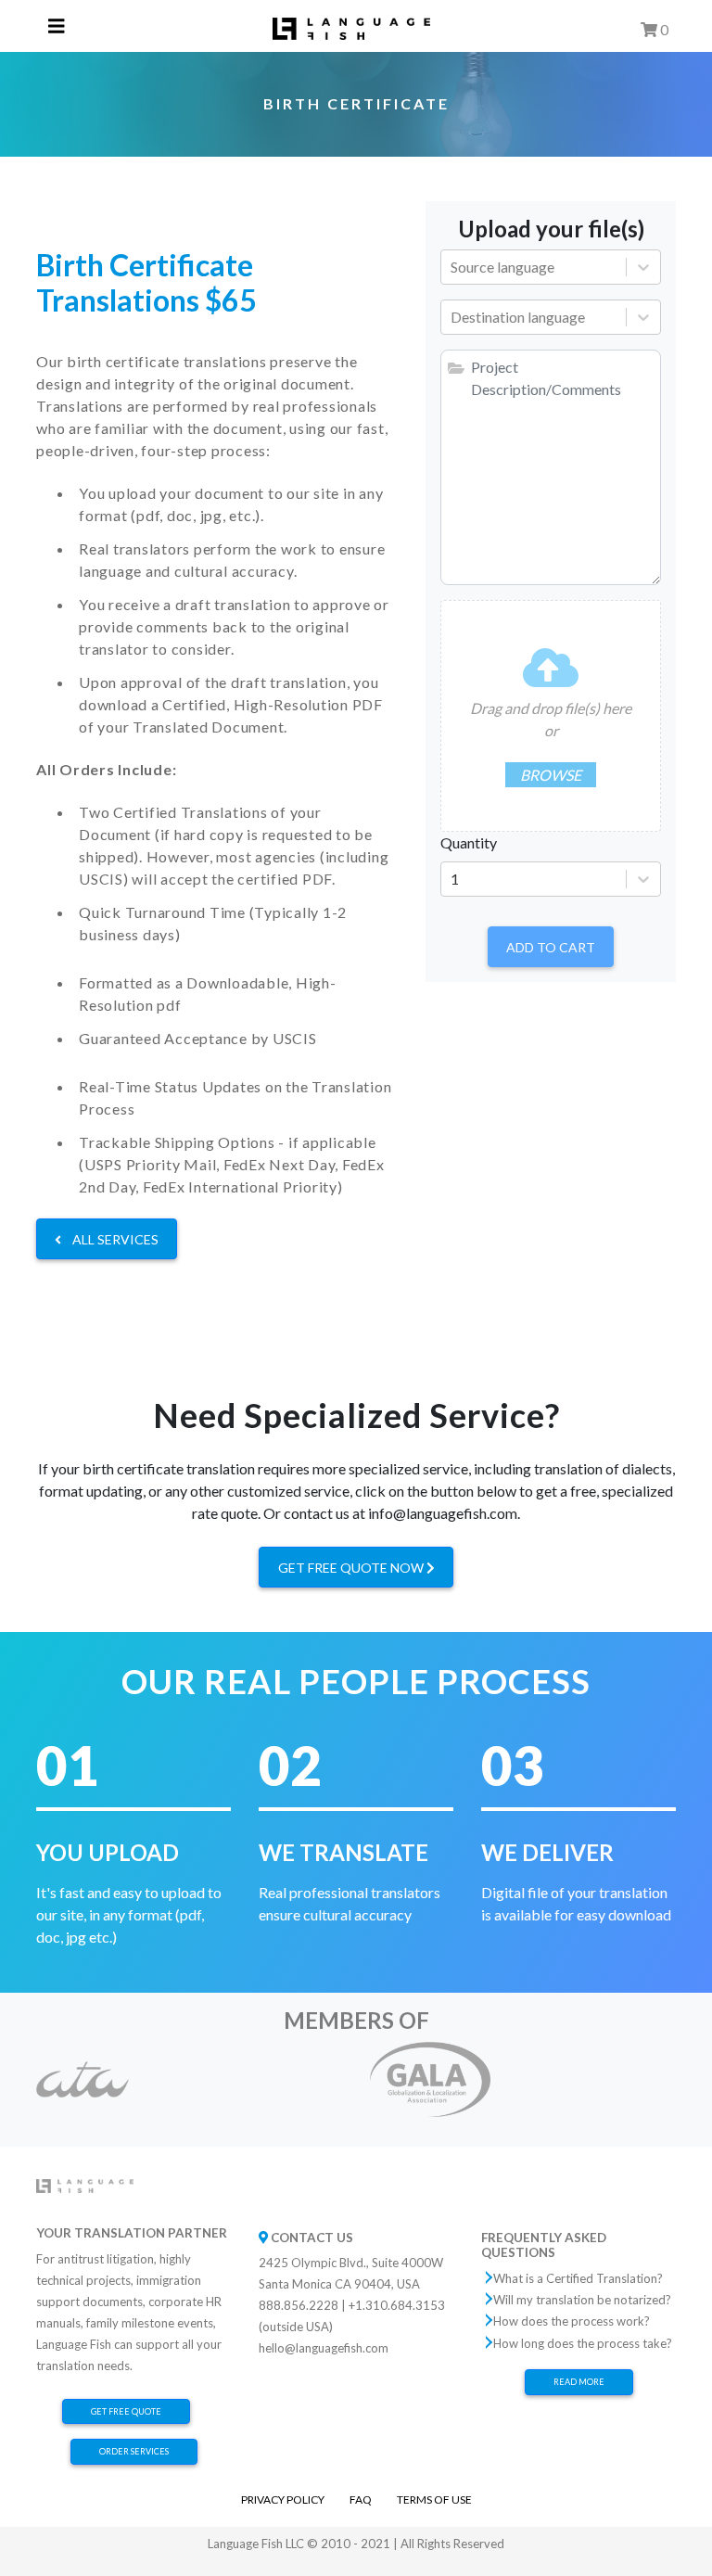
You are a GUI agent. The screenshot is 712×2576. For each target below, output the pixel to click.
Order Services (134, 2451)
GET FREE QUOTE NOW (352, 1568)
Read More (579, 2382)
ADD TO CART (551, 947)
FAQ (361, 2499)
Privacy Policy (283, 2499)
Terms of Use (434, 2499)
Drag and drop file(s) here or (551, 741)
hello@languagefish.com (324, 2348)
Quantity (469, 842)
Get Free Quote (126, 2411)
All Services (114, 1239)
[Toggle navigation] (57, 26)
